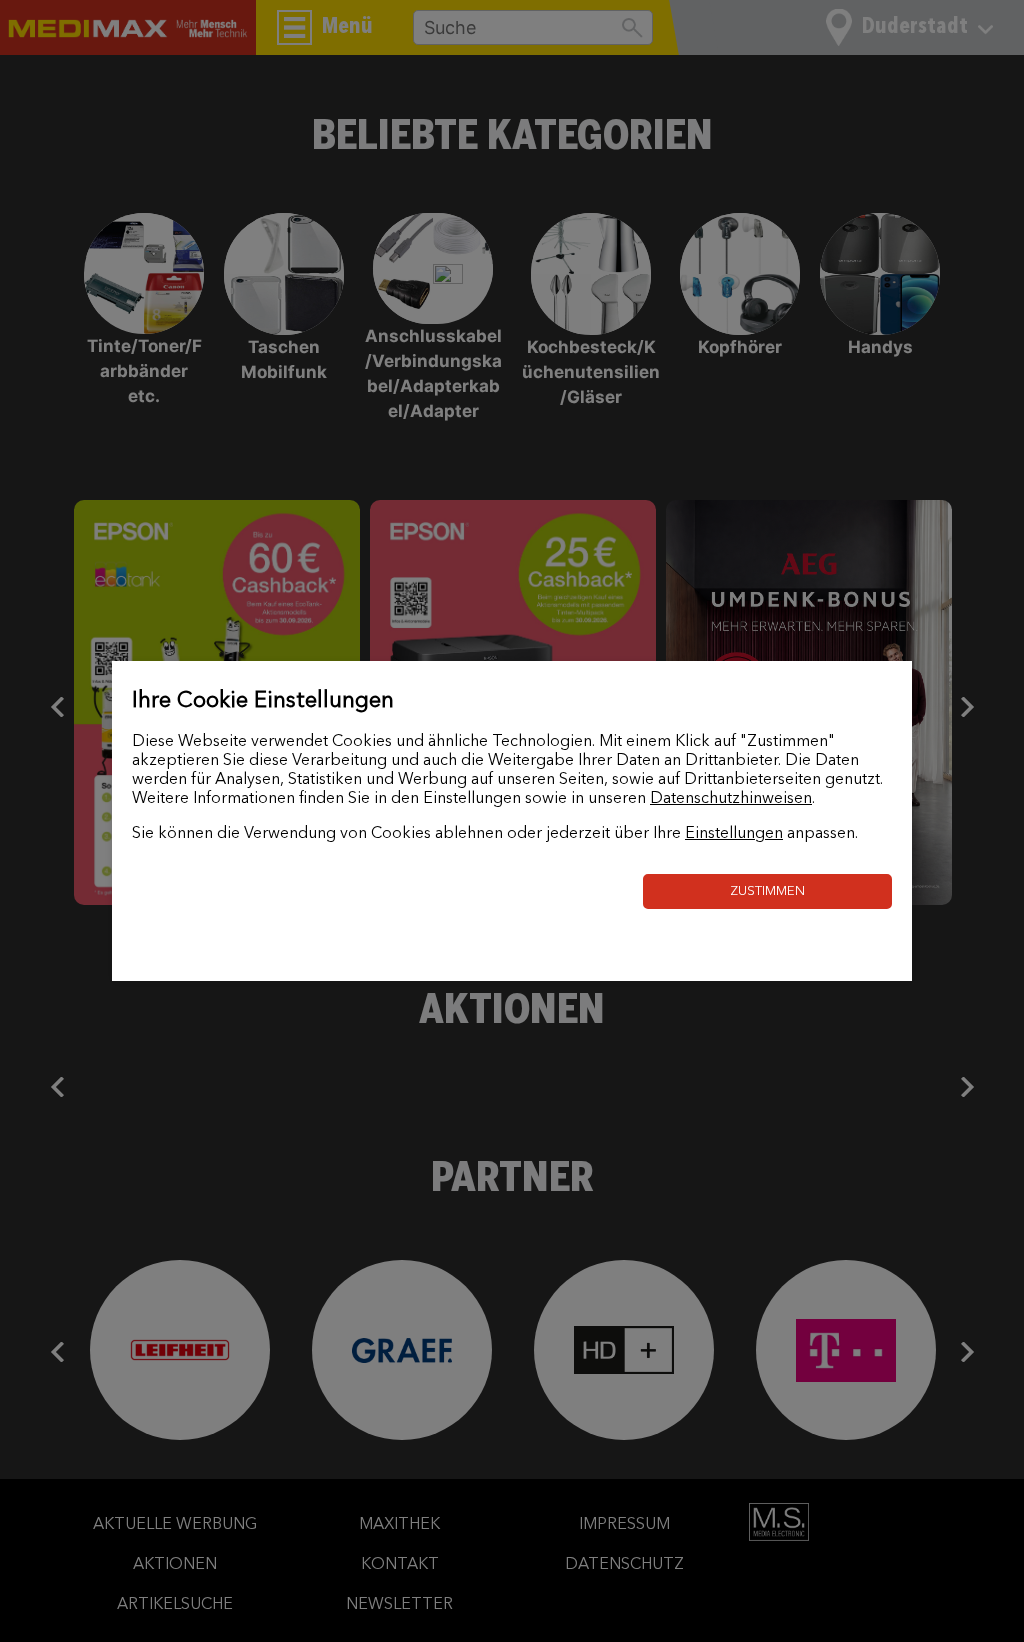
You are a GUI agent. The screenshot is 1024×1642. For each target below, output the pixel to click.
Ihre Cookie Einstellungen (263, 701)
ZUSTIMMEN (767, 891)
